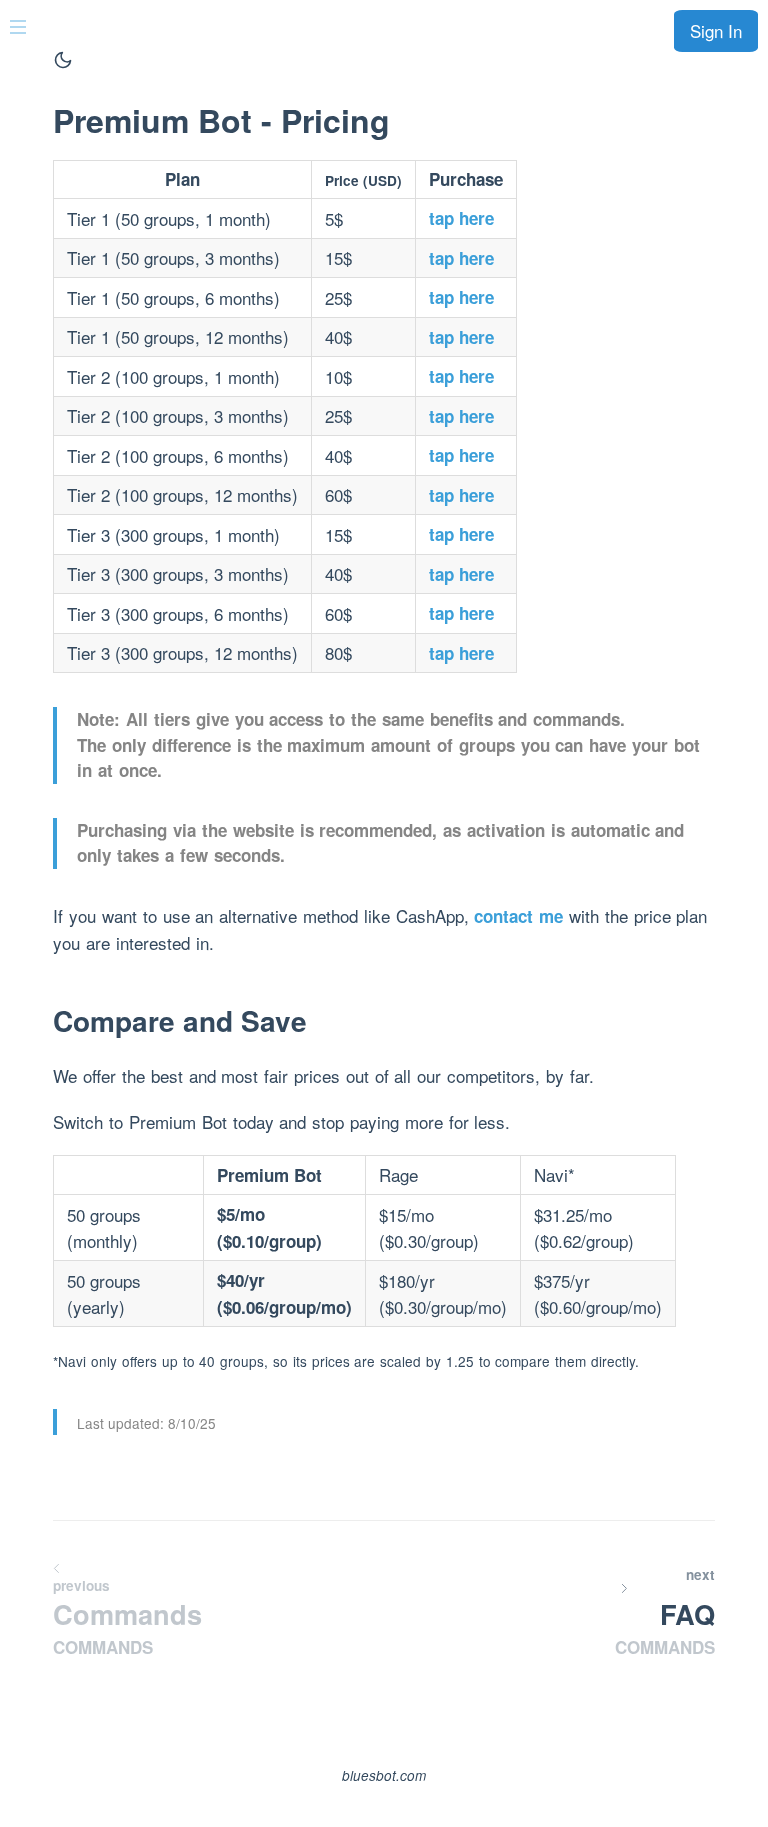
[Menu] (23, 24)
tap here (461, 218)
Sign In (716, 30)
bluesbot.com (384, 1775)
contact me (518, 916)
